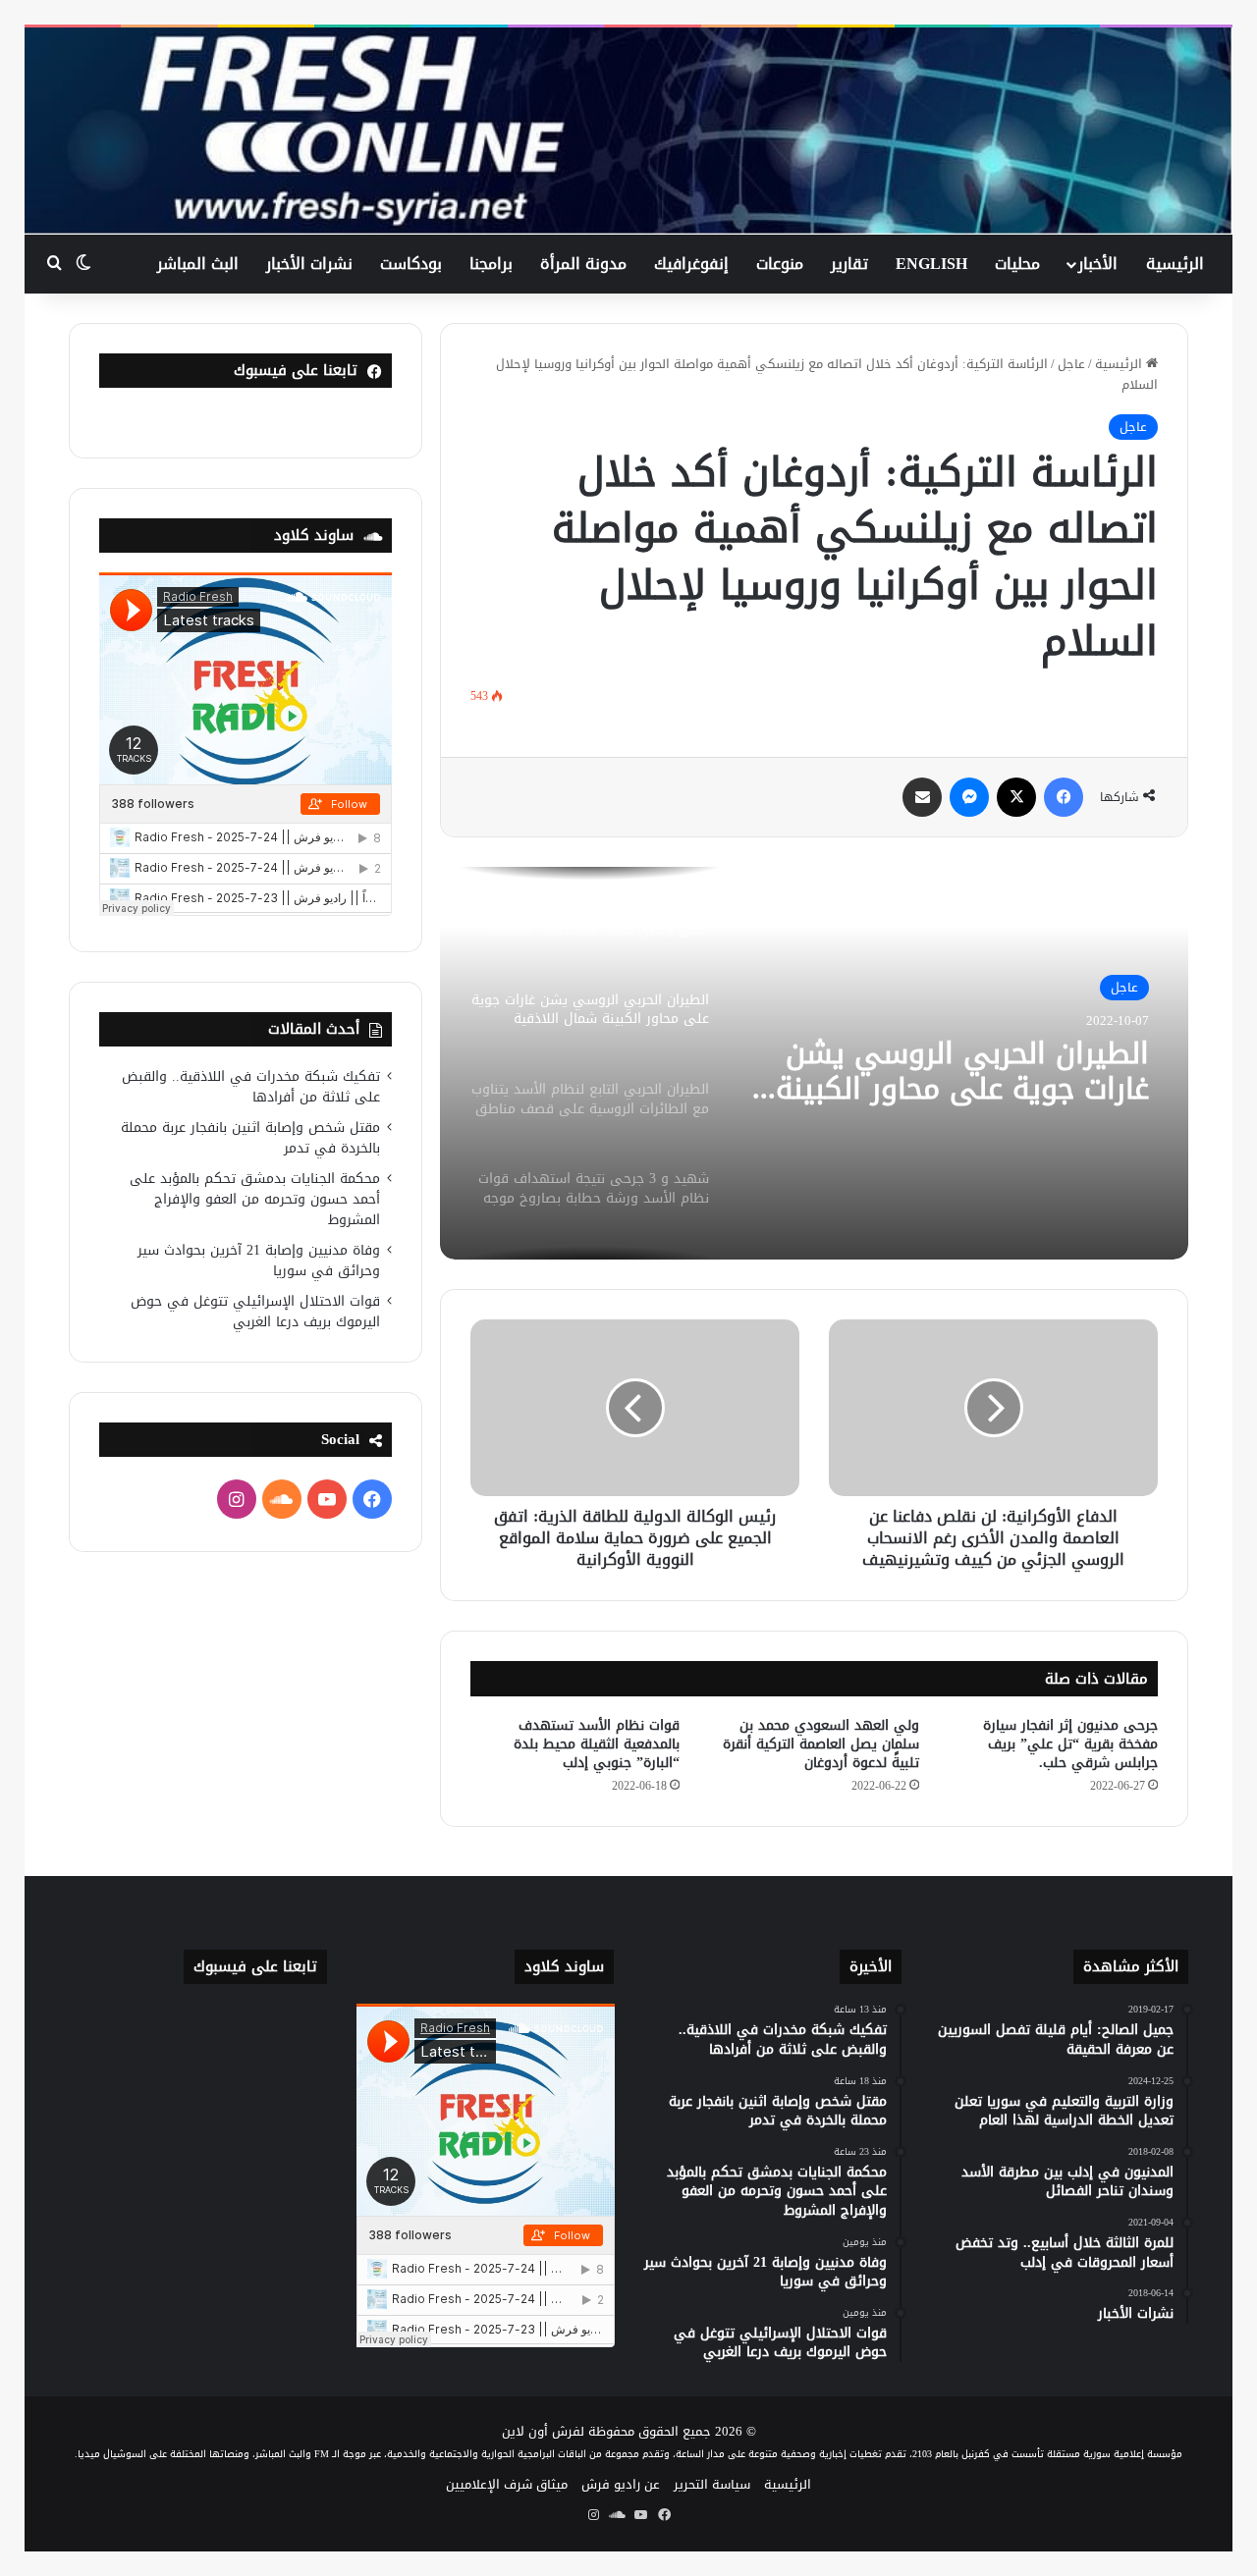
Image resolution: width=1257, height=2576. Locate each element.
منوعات (780, 264)
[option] (814, 1063)
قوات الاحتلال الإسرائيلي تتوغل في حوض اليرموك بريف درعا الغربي (255, 1312)
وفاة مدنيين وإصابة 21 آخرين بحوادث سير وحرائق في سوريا (259, 1261)
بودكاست (411, 264)
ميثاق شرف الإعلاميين (507, 2484)
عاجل (1071, 364)
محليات (1017, 264)
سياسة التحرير (712, 2484)
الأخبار (1098, 264)
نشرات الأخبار (309, 264)
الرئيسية (1175, 264)
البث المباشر (198, 264)
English (931, 264)
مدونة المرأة (583, 264)
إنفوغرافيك (691, 264)
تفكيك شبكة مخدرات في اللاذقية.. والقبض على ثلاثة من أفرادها (251, 1087)
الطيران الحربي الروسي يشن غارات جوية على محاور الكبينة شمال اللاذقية (962, 1071)
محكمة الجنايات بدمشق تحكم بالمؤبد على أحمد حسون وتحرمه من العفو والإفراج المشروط (255, 1199)
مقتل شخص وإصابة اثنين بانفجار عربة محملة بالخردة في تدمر (250, 1138)
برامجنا (491, 264)
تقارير (849, 264)
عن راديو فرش (621, 2484)
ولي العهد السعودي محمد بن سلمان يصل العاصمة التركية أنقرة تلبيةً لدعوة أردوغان (821, 1744)
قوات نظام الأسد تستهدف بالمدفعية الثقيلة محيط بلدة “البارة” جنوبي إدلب (597, 1744)
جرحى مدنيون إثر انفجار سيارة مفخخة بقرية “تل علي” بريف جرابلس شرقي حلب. (1070, 1744)
